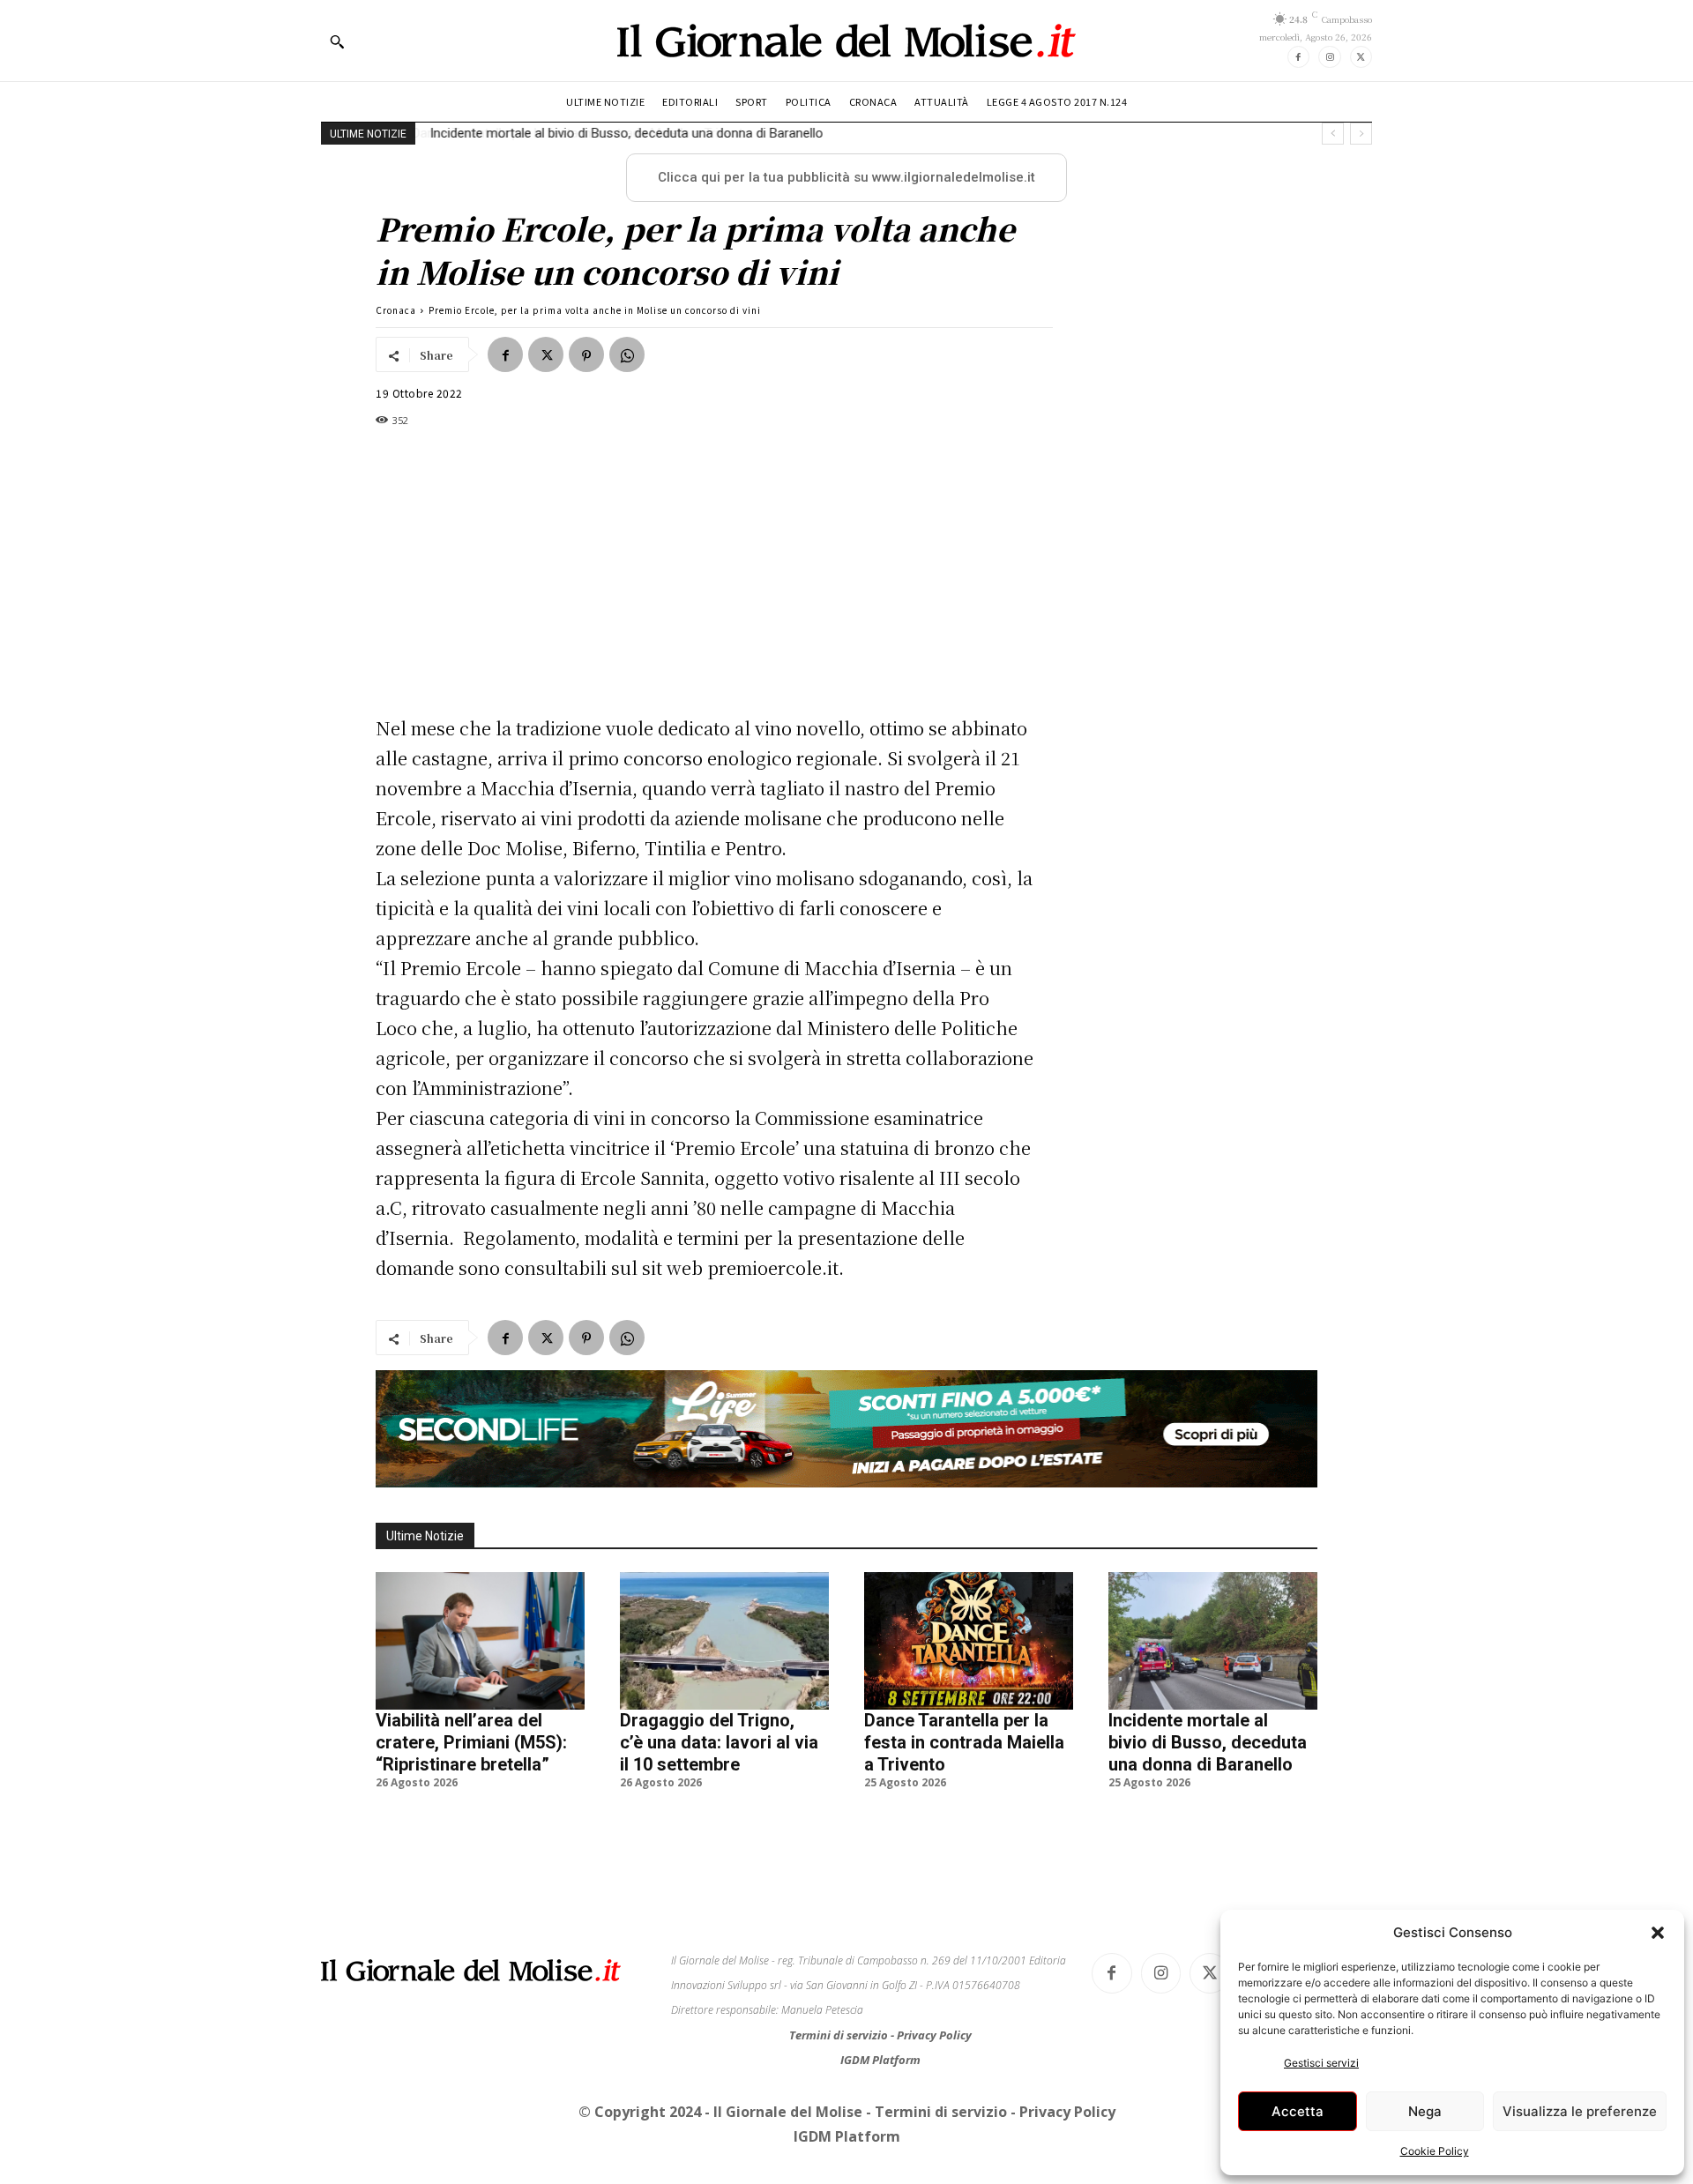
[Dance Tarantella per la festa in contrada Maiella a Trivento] (969, 1641)
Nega (1425, 2111)
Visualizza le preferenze (1580, 2111)
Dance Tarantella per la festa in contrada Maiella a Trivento (964, 1742)
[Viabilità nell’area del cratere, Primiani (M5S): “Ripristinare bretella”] (480, 1641)
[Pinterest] (586, 354)
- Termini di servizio (938, 2112)
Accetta (1298, 2111)
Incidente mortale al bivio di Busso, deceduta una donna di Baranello (625, 133)
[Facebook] (1298, 57)
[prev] (1333, 134)
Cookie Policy (1435, 2151)
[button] (1658, 1933)
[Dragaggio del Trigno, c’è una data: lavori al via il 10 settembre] (724, 1641)
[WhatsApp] (627, 354)
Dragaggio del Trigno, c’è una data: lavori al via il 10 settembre (719, 1742)
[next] (1361, 134)
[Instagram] (1329, 57)
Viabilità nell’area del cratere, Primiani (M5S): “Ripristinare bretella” (471, 1742)
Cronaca (396, 310)
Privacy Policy (934, 2035)
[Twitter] (1361, 57)
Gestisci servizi (1321, 2063)
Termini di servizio (840, 2035)
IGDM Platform (880, 2060)
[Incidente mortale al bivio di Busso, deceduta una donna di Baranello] (1213, 1641)
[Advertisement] (705, 571)
